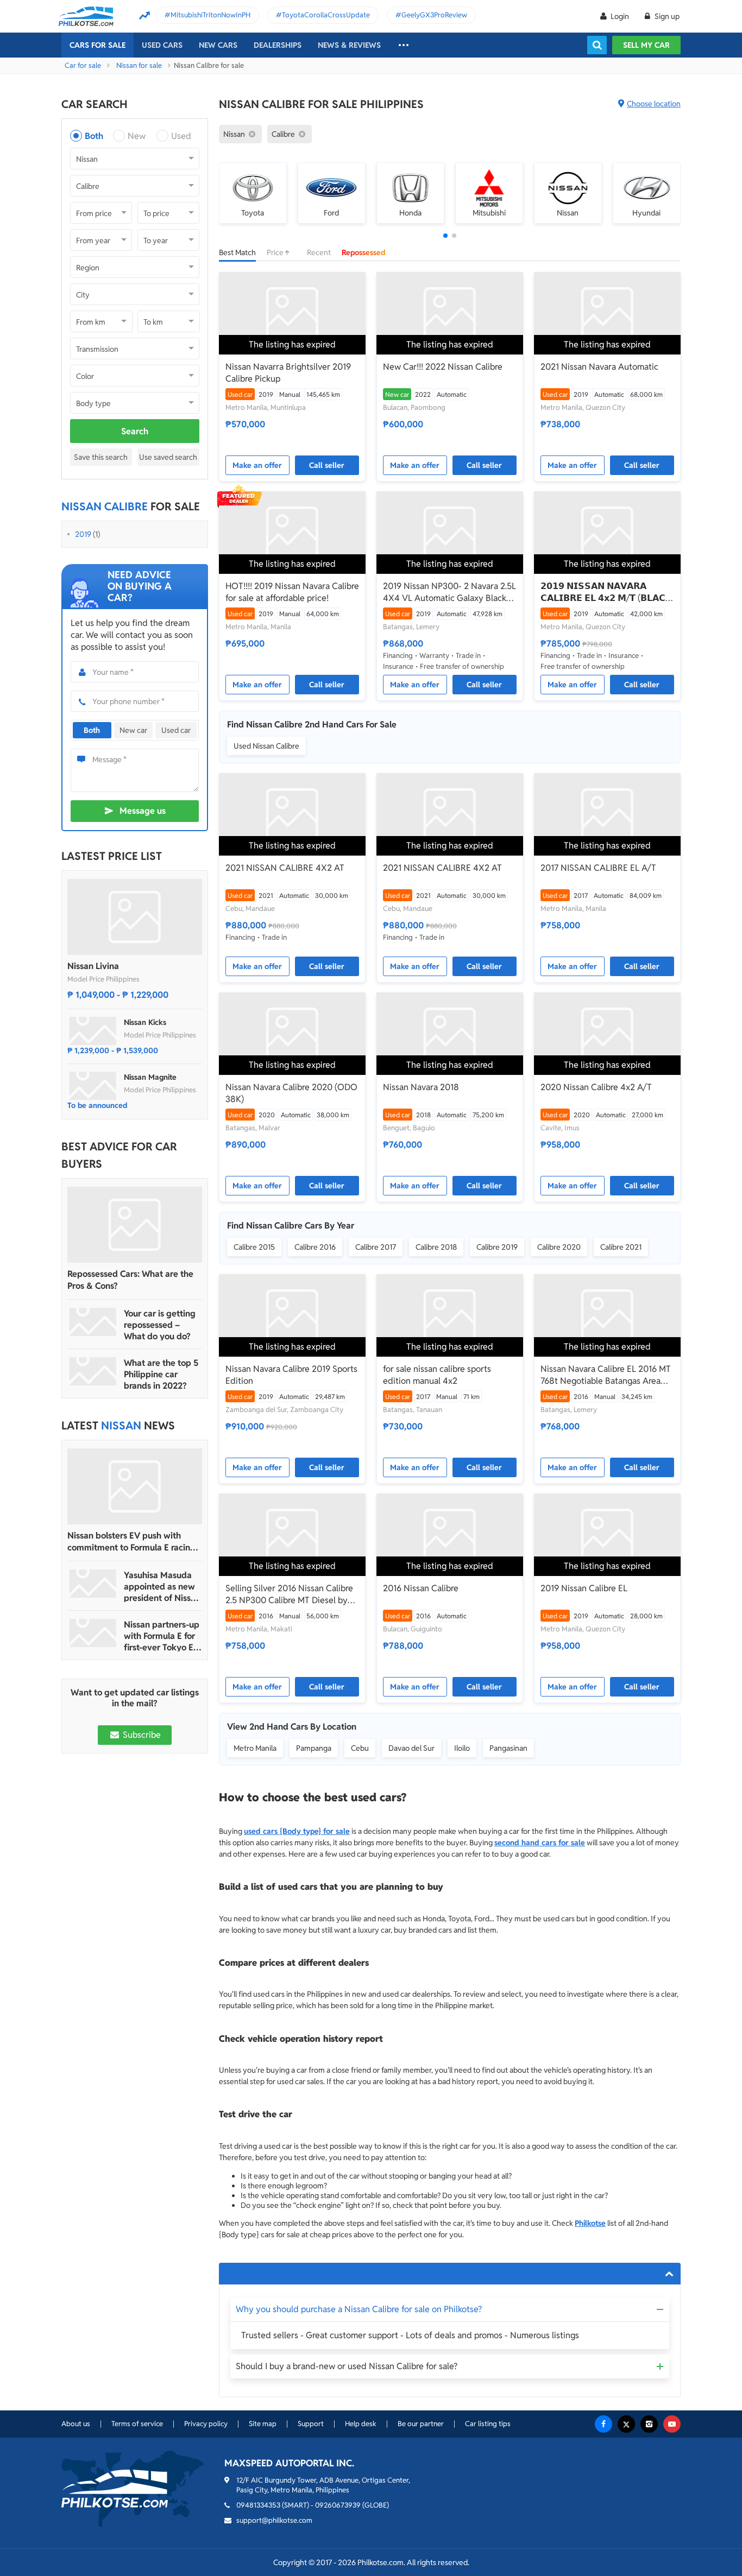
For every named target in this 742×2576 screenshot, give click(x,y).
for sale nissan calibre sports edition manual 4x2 (437, 1375)
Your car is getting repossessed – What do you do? (160, 1325)
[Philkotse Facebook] (603, 2424)
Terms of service (137, 2424)
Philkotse (590, 2223)
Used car (176, 730)
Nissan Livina (93, 966)
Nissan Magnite (150, 1077)
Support (311, 2424)
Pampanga (314, 1748)
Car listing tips (488, 2424)
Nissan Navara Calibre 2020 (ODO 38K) (291, 1093)
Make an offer (257, 465)
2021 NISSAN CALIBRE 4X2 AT (285, 868)
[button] (445, 236)
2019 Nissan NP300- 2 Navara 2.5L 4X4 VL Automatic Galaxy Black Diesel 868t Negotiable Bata (449, 592)
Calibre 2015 (254, 1247)
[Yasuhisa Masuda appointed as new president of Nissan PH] (93, 1584)
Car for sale (83, 65)
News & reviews (349, 45)
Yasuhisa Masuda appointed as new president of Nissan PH (162, 1587)
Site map (263, 2424)
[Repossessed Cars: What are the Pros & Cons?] (135, 1225)
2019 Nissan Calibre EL (584, 1588)
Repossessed (364, 252)
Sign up (666, 16)
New (137, 136)
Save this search (101, 457)
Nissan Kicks (145, 1022)
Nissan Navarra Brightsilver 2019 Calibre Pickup (288, 373)
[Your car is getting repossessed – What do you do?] (93, 1322)
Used (181, 136)
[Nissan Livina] (135, 917)
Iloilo (462, 1748)
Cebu (360, 1748)
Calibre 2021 (621, 1247)
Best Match (237, 252)
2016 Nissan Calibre (421, 1588)
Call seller (327, 465)
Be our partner (421, 2424)
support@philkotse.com (274, 2520)
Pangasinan (508, 1748)
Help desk (361, 2424)
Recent (319, 252)
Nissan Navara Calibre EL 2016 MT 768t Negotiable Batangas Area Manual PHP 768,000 (606, 1375)
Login (620, 16)
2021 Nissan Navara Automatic (599, 367)
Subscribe (141, 1735)
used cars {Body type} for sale (297, 1831)
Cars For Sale (98, 45)
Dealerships (278, 45)
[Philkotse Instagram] (649, 2424)
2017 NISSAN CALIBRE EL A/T (598, 868)
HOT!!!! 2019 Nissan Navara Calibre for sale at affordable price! (292, 592)
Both (94, 136)
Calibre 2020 (559, 1247)
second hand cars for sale (540, 1843)
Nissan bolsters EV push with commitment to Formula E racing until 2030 (131, 1542)
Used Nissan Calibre (266, 746)
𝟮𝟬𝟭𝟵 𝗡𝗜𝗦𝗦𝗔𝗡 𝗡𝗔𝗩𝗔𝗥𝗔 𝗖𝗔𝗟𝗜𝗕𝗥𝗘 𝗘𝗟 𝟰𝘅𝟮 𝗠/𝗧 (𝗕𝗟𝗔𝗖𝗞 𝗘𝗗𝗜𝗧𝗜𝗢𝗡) (606, 592)
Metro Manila (255, 1748)
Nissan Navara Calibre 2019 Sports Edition (291, 1375)
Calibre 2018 (436, 1247)
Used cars (162, 45)
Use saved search (168, 457)
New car (133, 730)
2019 (83, 534)
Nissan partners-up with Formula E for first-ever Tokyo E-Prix (162, 1636)
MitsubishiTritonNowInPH (210, 15)
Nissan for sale (139, 65)
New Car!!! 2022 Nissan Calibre (443, 367)
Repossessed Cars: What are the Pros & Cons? (130, 1280)
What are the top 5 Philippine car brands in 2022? (161, 1374)
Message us (143, 811)
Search (135, 431)
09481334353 (258, 2505)
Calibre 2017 (376, 1247)
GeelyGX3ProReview (434, 15)
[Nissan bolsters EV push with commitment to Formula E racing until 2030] (135, 1486)
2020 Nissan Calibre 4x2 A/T (596, 1087)
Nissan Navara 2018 (421, 1087)
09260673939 (338, 2505)
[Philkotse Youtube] (672, 2424)
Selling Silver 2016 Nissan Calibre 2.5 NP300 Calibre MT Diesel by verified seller (289, 1594)
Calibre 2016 (315, 1247)
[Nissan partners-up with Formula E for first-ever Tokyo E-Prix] (93, 1633)
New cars (218, 45)
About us (76, 2424)
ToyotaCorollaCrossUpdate (326, 15)
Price (276, 252)
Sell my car (646, 45)
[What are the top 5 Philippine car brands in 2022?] (93, 1371)
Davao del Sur (411, 1748)
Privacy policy (206, 2424)
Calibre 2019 (497, 1247)
